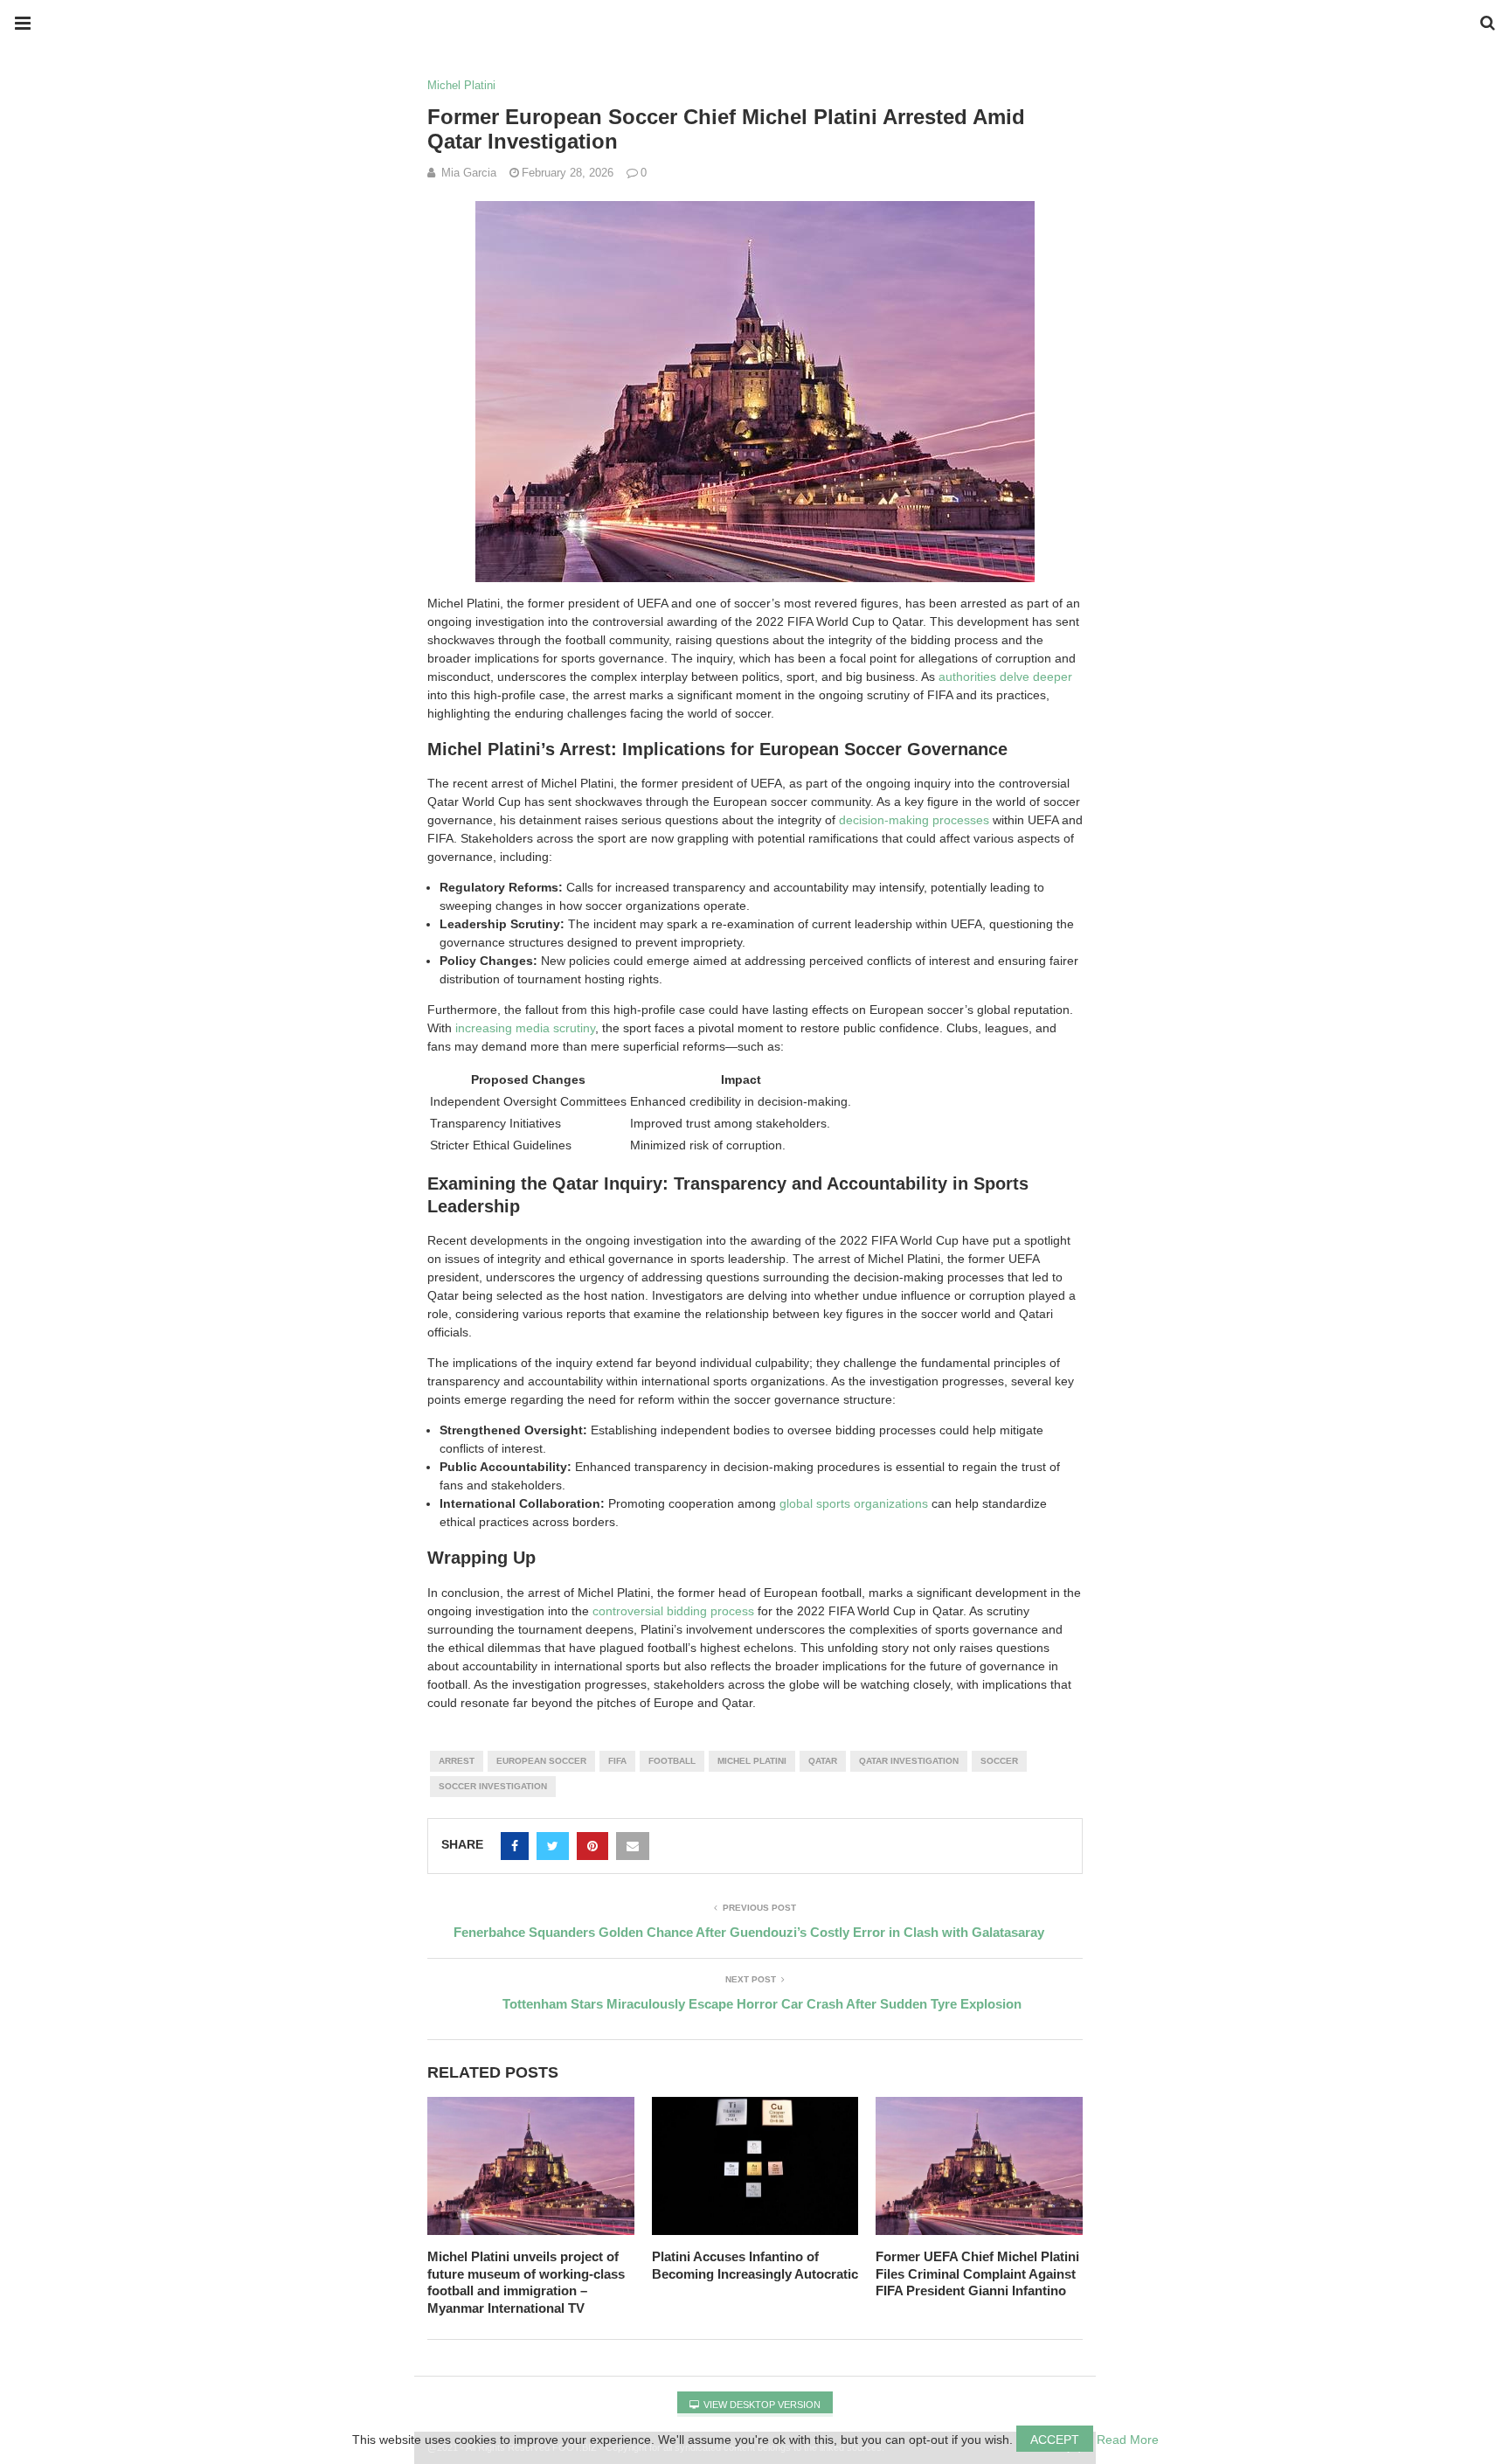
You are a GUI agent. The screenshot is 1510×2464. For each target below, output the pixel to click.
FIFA (617, 1761)
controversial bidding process (673, 1611)
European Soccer (541, 1761)
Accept (1055, 2440)
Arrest (457, 1761)
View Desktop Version (761, 2405)
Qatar (823, 1761)
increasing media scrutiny (525, 1028)
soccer (999, 1761)
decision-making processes (914, 820)
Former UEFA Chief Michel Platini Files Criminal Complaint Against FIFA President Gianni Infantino (977, 2273)
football (672, 1761)
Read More (1128, 2440)
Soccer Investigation (493, 1786)
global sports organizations (854, 1503)
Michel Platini (461, 85)
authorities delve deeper (1005, 677)
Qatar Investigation (909, 1761)
